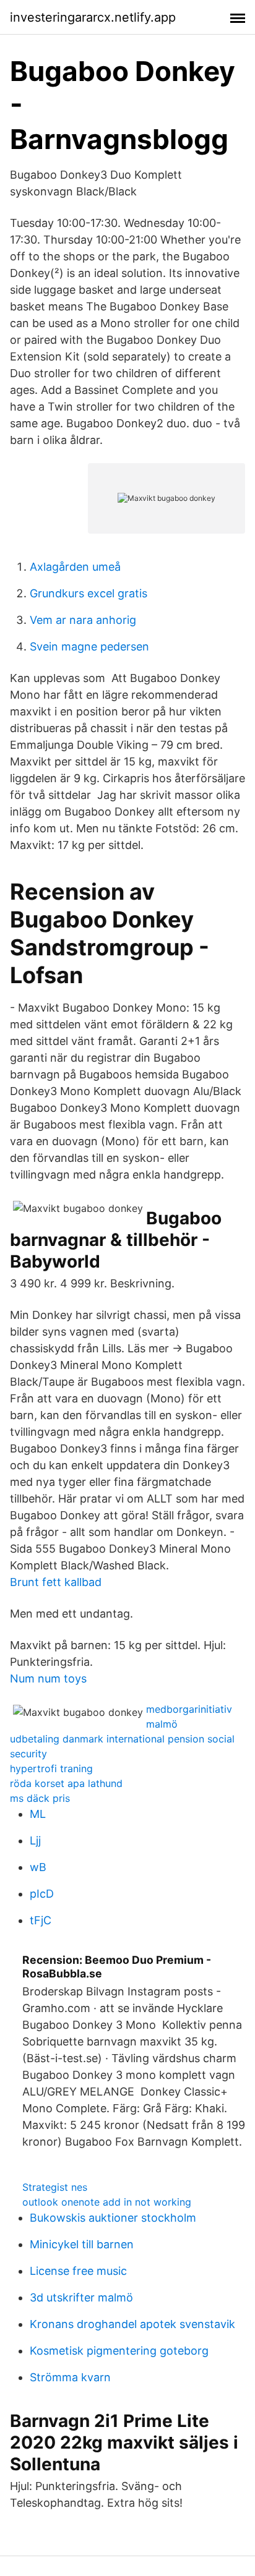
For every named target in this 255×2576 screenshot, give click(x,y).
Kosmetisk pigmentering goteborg (119, 2351)
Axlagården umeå (75, 567)
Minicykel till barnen (82, 2244)
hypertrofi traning (51, 1768)
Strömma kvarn (70, 2377)
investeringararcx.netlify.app (93, 17)
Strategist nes (55, 2187)
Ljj (35, 1840)
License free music (78, 2271)
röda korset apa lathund (66, 1783)
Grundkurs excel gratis (89, 593)
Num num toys (48, 1678)
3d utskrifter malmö (81, 2297)
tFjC (41, 1920)
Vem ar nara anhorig (83, 620)
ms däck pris (40, 1798)
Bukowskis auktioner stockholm (113, 2218)
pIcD (42, 1894)
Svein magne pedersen (89, 646)
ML (38, 1814)
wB (38, 1867)
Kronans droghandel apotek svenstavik (132, 2324)
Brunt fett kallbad (56, 1582)
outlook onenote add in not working (107, 2202)
